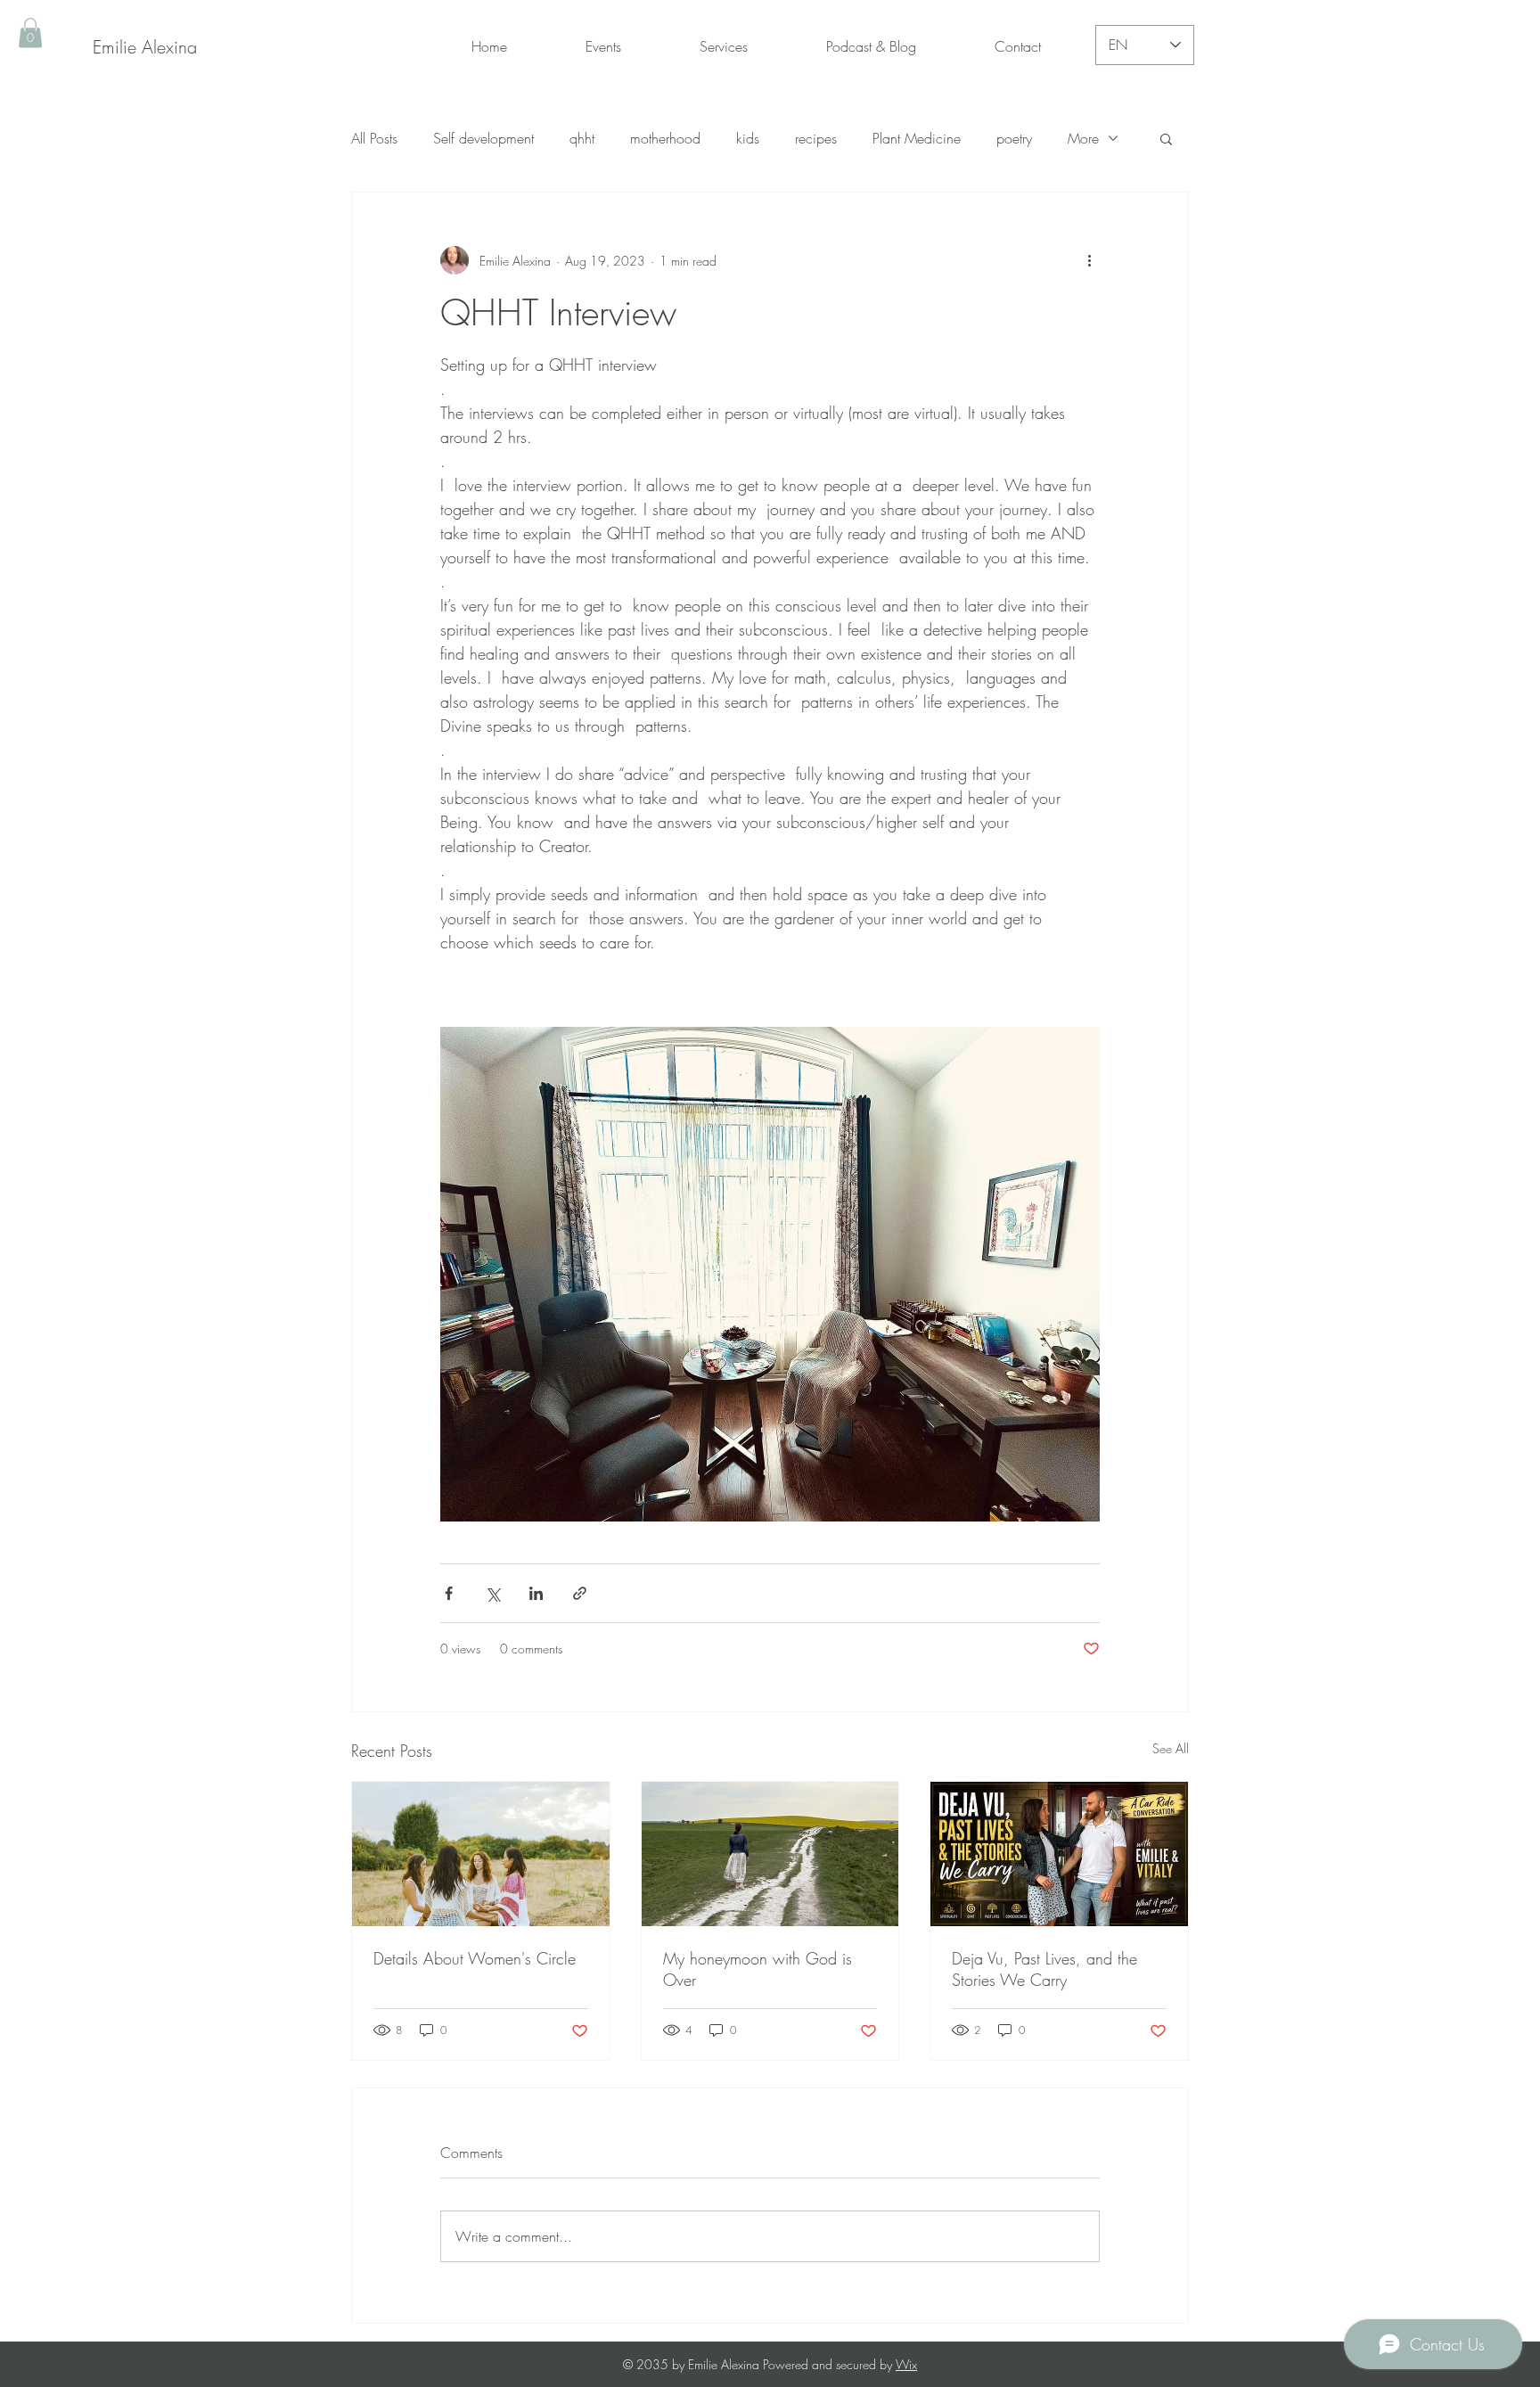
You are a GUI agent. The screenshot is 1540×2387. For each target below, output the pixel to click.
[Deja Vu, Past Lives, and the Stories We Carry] (1059, 1854)
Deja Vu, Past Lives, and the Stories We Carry (1044, 1969)
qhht (582, 138)
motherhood (665, 138)
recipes (816, 138)
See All (1171, 1748)
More (1083, 138)
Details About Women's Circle (475, 1958)
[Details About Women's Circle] (481, 1854)
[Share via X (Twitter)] (492, 1593)
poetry (1014, 138)
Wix (906, 2364)
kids (748, 138)
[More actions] (1089, 260)
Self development (483, 138)
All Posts (374, 138)
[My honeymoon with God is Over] (770, 1854)
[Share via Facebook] (449, 1593)
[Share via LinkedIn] (536, 1593)
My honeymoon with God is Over (758, 1969)
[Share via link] (580, 1593)
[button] (30, 33)
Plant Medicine (917, 138)
